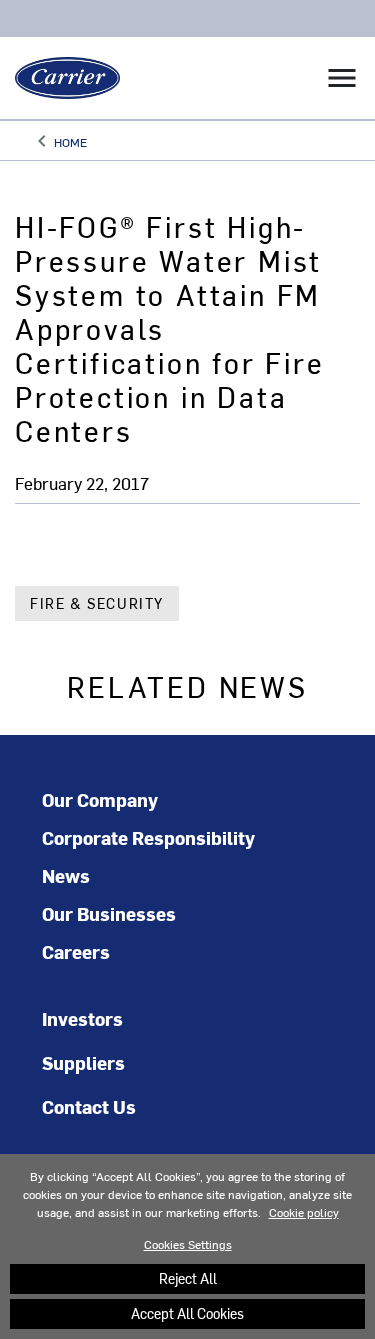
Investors (82, 1018)
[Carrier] (60, 78)
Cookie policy (304, 1212)
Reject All (188, 1278)
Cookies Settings (188, 1244)
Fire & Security (97, 603)
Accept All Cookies (187, 1313)
